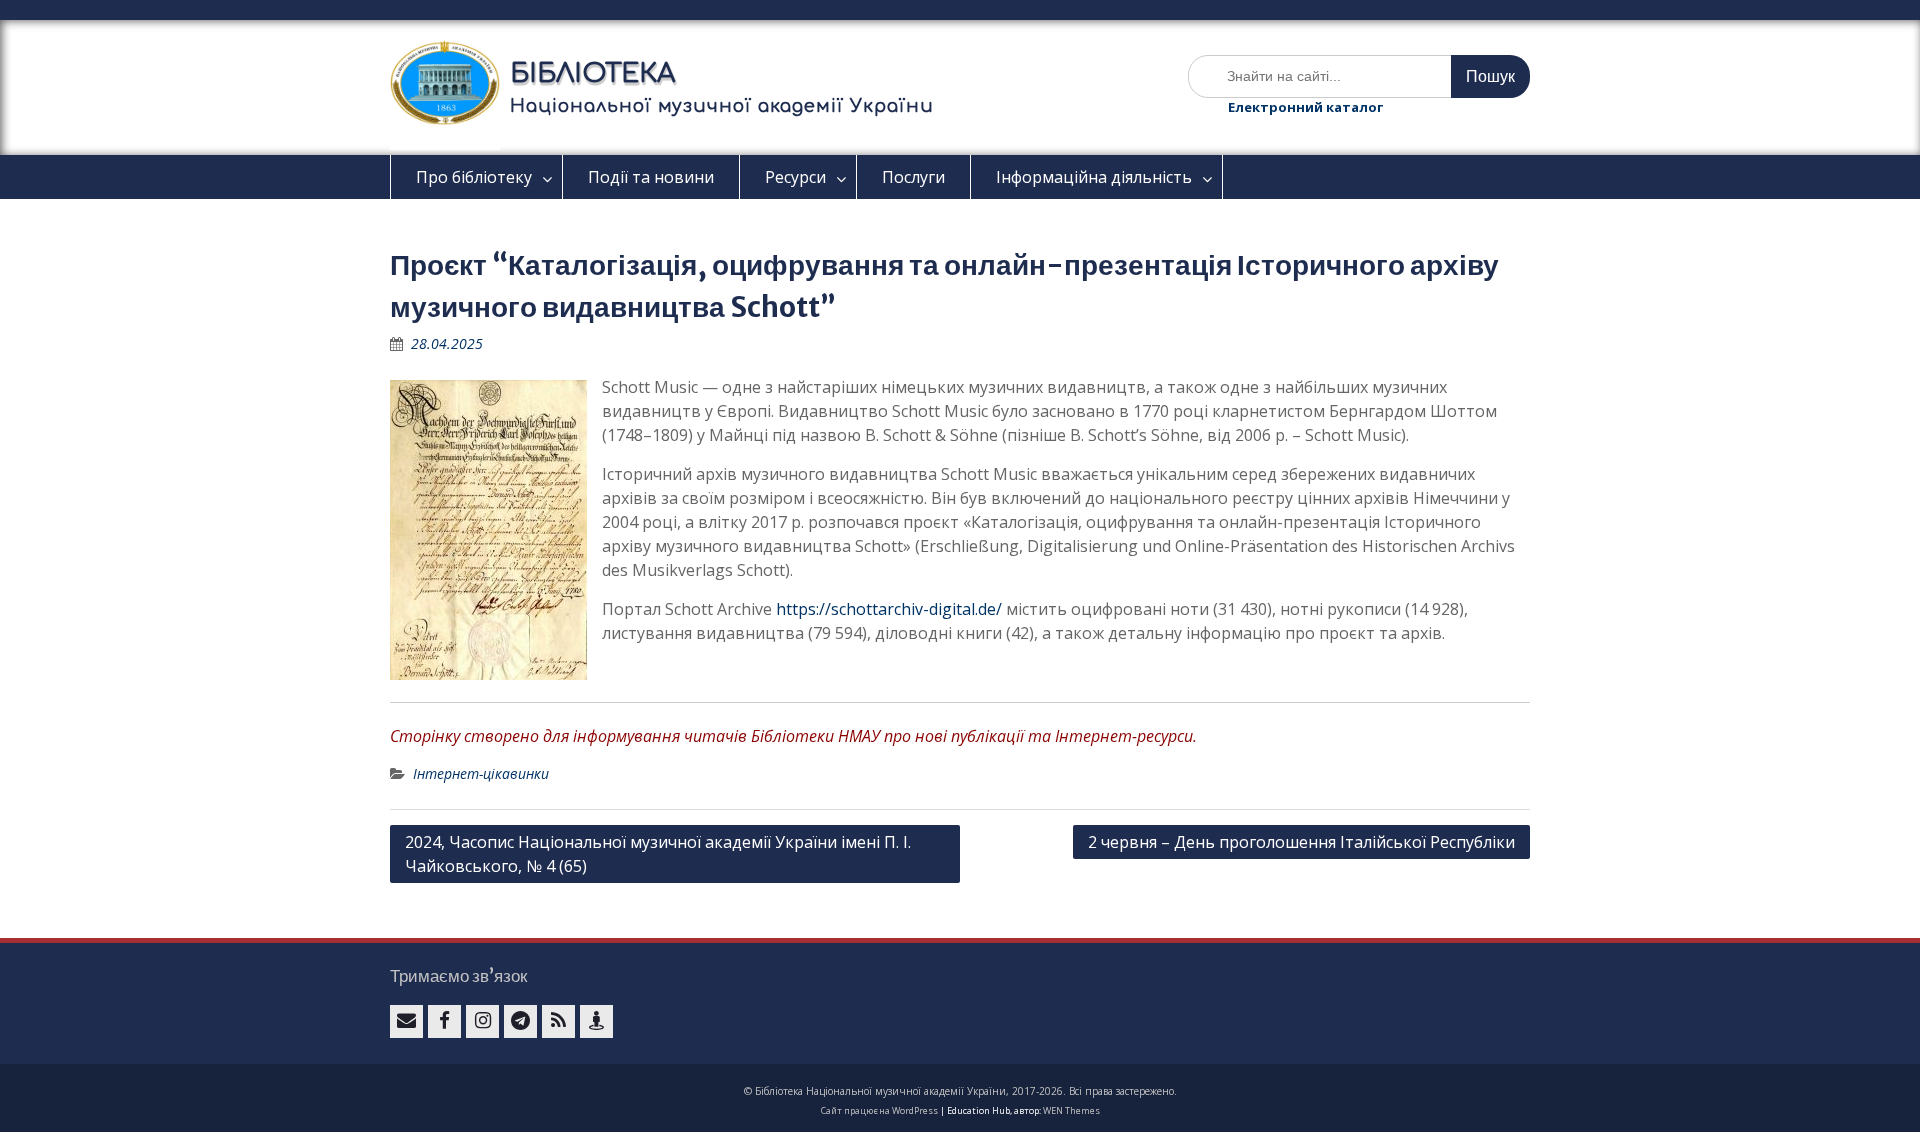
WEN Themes (1071, 1110)
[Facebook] (444, 1021)
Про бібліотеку (474, 177)
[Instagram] (482, 1021)
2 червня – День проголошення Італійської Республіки (1301, 842)
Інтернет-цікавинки (481, 773)
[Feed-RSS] (558, 1021)
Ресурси (795, 177)
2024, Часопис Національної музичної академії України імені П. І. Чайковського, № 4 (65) (658, 854)
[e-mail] (406, 1021)
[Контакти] (596, 1021)
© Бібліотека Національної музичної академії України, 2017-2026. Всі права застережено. (960, 1091)
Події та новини (651, 177)
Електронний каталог (1305, 107)
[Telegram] (520, 1021)
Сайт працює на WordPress (879, 1110)
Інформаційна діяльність (1094, 177)
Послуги (913, 177)
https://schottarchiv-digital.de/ (889, 609)
